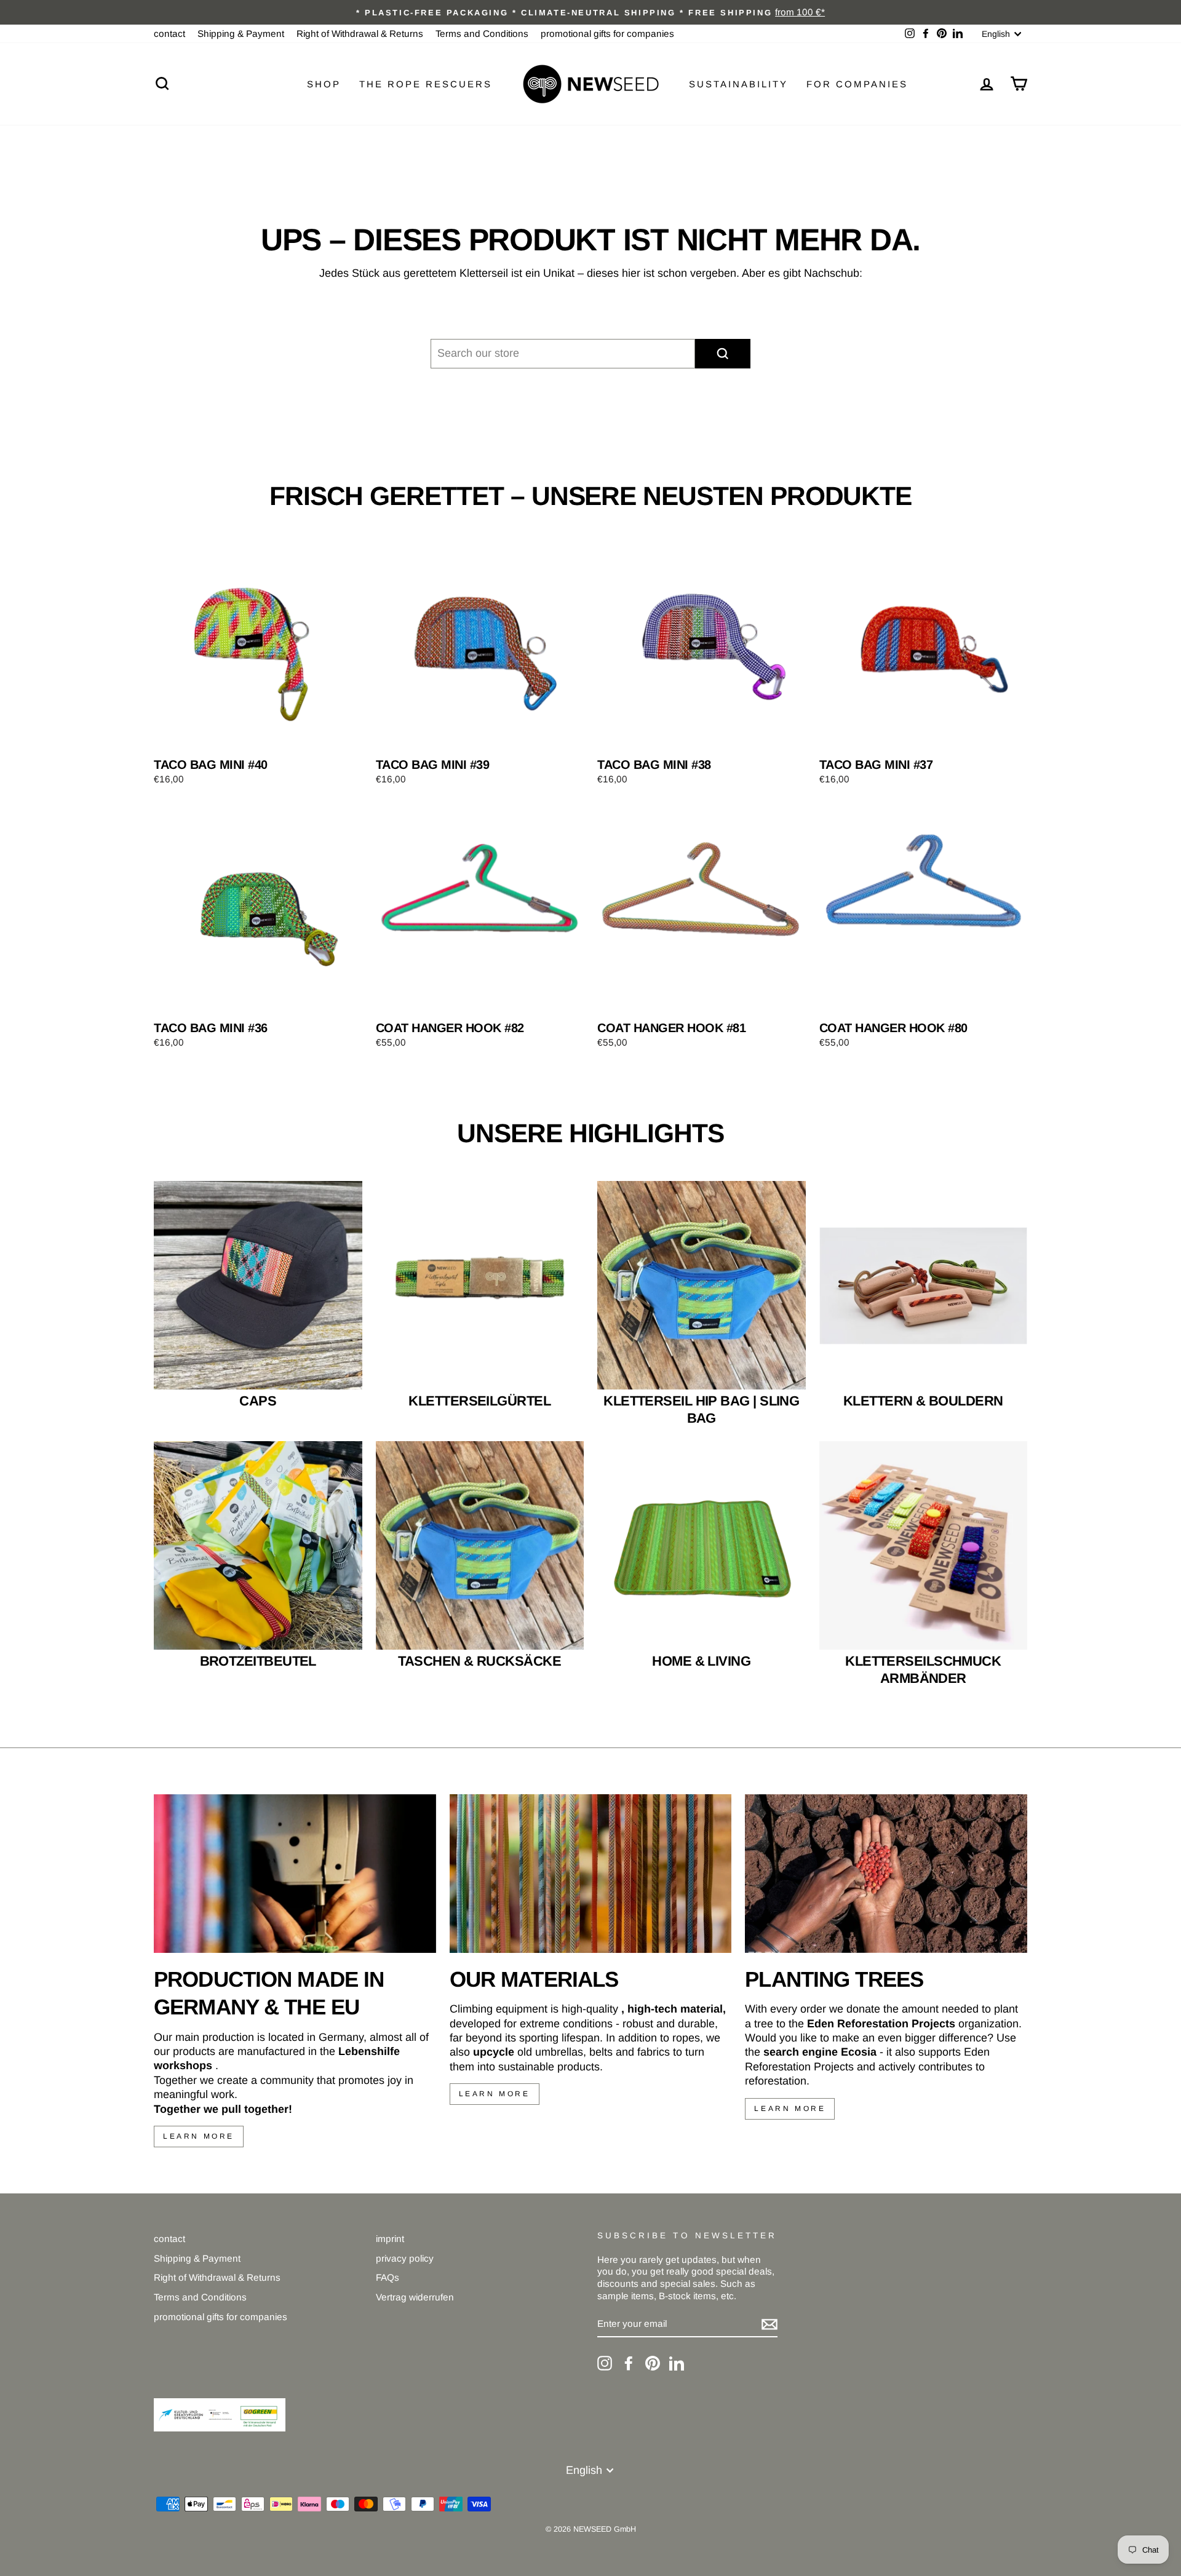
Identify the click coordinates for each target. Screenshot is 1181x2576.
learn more (199, 2136)
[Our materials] (591, 1874)
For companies (857, 84)
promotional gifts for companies (607, 34)
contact (169, 34)
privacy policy (405, 2258)
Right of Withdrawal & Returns (360, 34)
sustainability (738, 84)
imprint (390, 2239)
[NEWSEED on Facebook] (629, 2363)
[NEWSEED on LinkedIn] (677, 2363)
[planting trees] (886, 1874)
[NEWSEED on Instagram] (605, 2363)
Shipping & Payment (241, 34)
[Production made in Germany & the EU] (295, 1874)
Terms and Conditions (482, 34)
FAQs (388, 2277)
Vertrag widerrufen (415, 2297)
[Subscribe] (769, 2324)
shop (324, 84)
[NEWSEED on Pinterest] (653, 2363)
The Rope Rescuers (426, 84)
